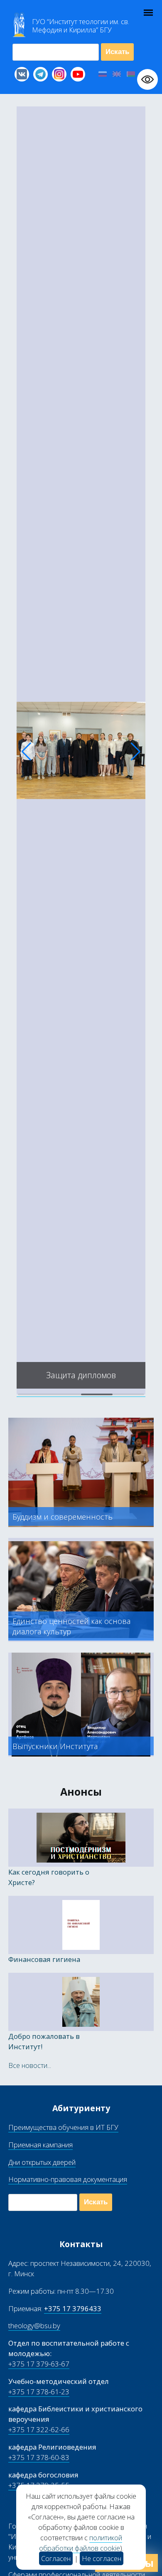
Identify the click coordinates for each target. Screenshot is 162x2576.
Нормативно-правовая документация (68, 2179)
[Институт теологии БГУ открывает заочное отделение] (81, 1392)
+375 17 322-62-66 (39, 2429)
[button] (26, 752)
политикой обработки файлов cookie (81, 2543)
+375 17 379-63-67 (39, 2364)
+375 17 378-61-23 (39, 2392)
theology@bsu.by (34, 2326)
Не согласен (102, 2558)
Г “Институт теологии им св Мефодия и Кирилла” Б (81, 26)
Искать (117, 52)
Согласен (56, 2558)
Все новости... (30, 2065)
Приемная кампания (40, 2145)
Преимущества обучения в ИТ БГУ (63, 2127)
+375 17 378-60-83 (39, 2457)
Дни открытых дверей (42, 2162)
